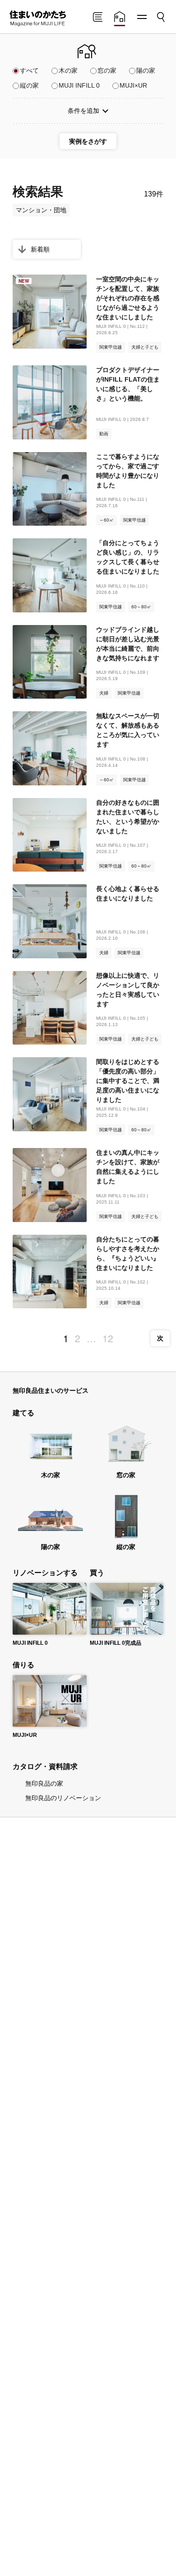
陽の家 (146, 70)
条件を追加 (83, 111)
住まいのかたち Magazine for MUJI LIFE (37, 19)
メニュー (141, 17)
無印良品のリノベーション (63, 1798)
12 (108, 1338)
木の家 (68, 70)
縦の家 (29, 85)
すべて (29, 70)
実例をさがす (88, 141)
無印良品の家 (44, 1783)
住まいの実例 (120, 18)
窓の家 (107, 70)
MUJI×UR (133, 85)
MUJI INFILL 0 (79, 85)
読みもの (97, 18)
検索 (160, 14)
